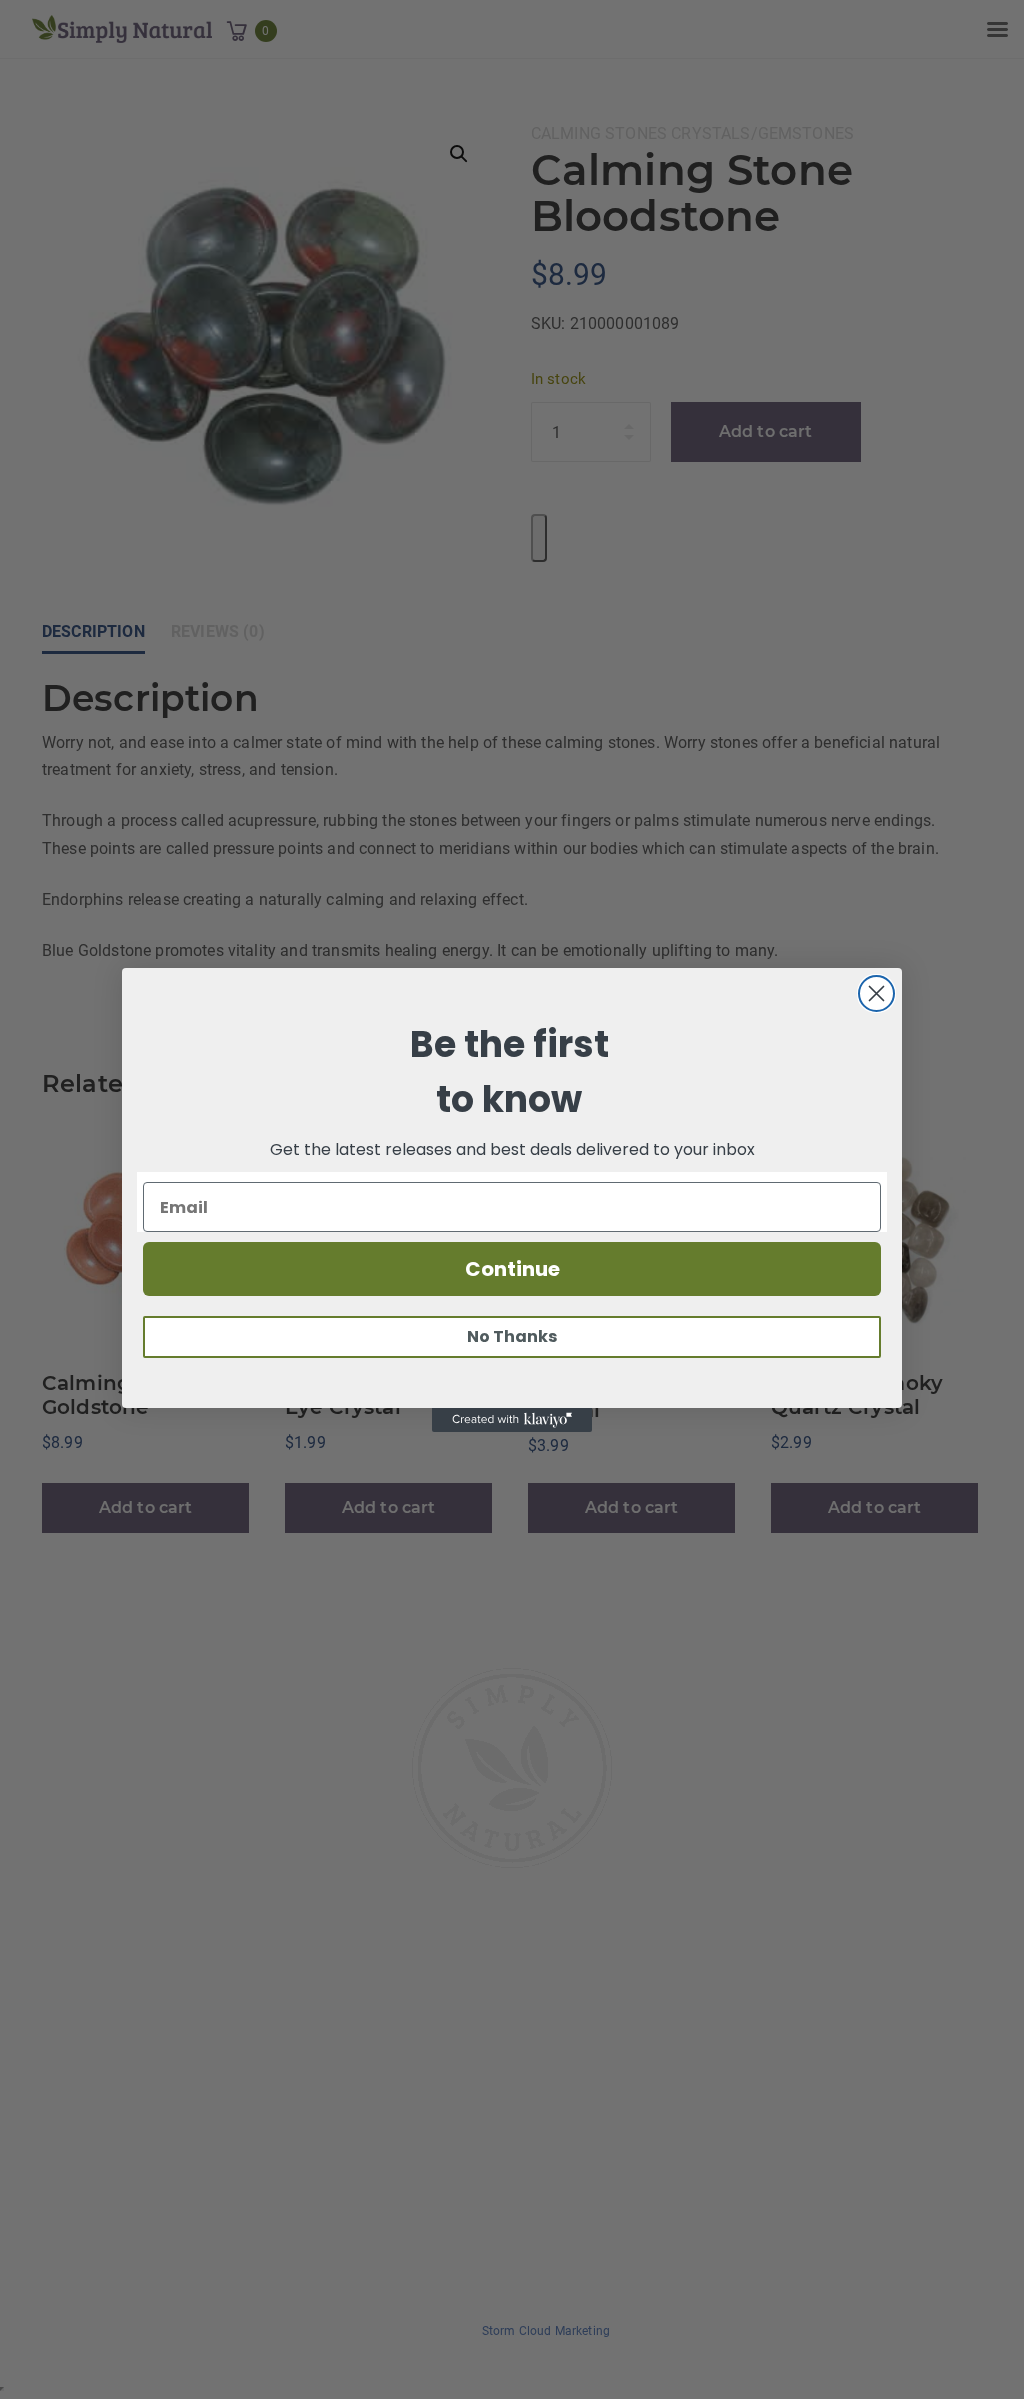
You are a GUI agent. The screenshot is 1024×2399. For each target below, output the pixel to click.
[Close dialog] (876, 993)
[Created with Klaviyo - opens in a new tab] (512, 1420)
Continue (512, 1269)
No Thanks (512, 1336)
